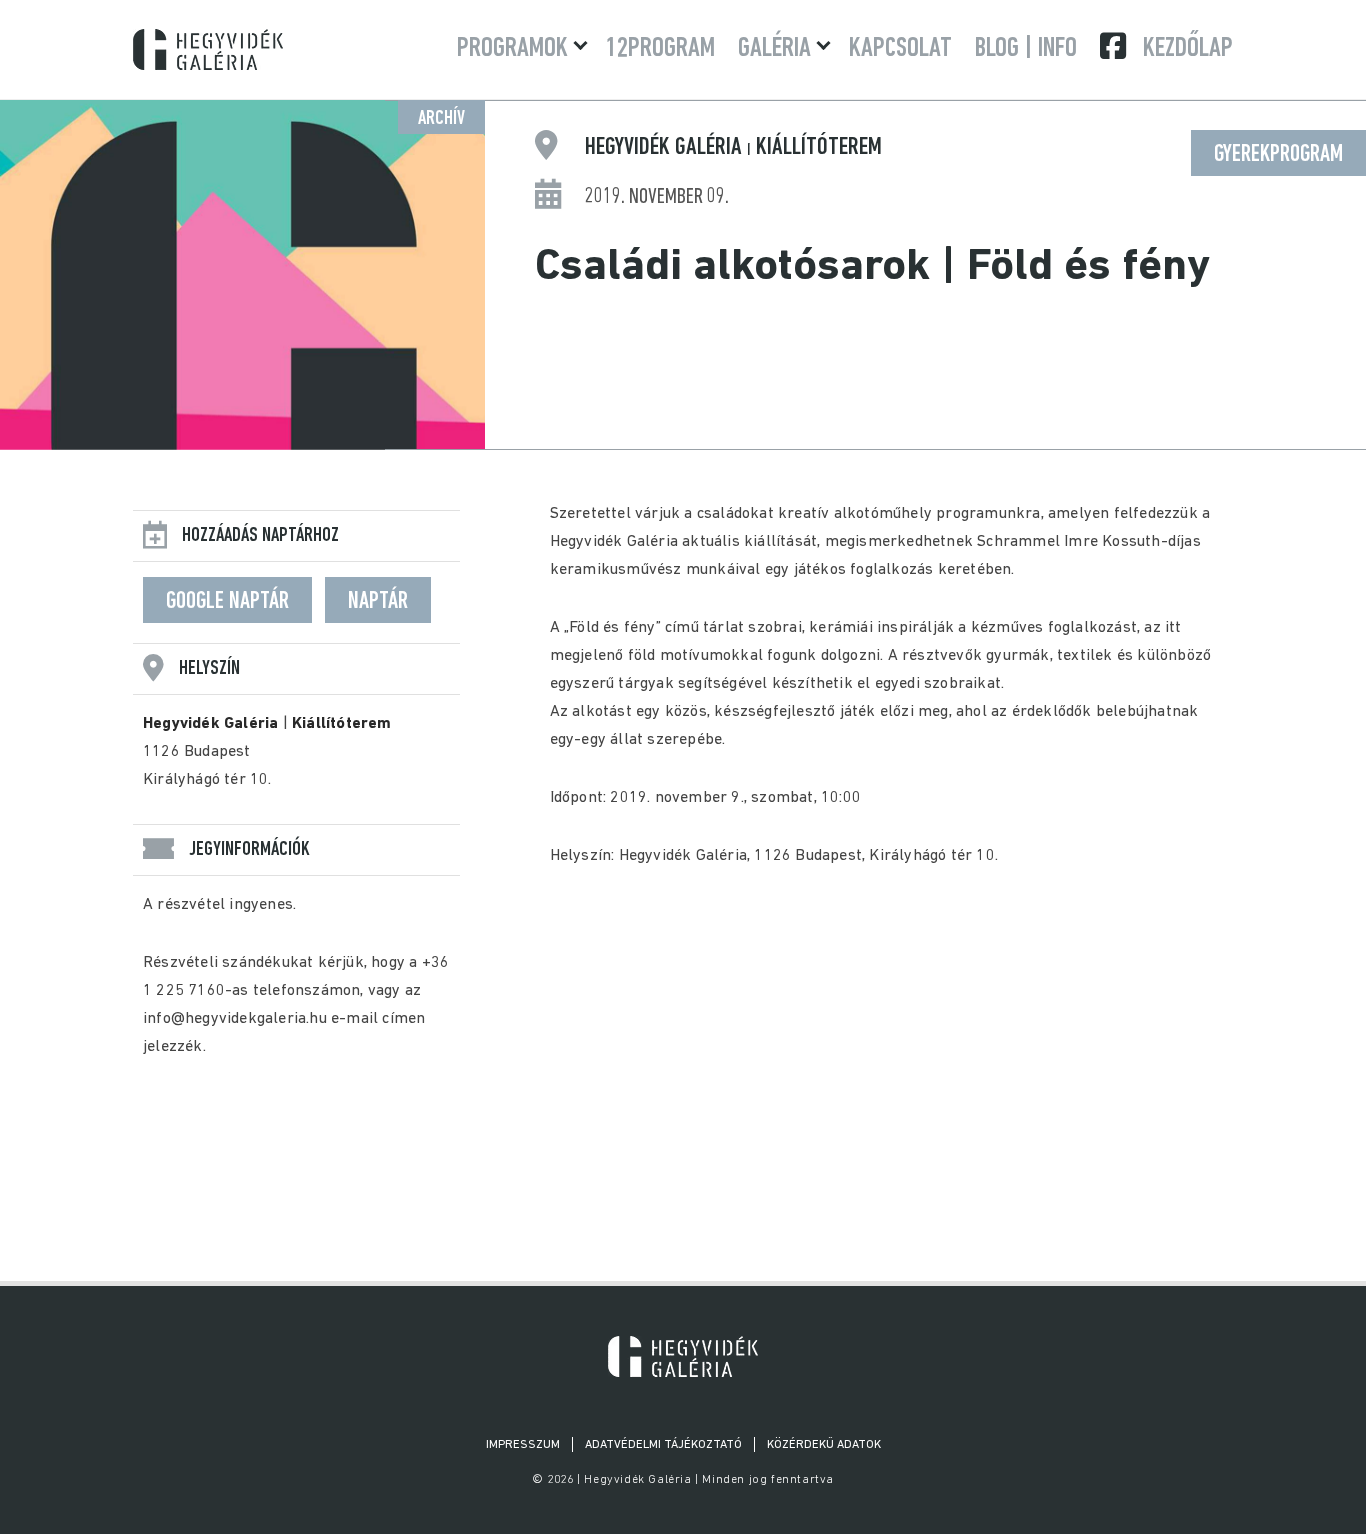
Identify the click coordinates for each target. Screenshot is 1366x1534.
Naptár (378, 602)
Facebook (1115, 46)
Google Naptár (227, 602)
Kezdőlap (1188, 49)
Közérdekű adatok (824, 1445)
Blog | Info (1026, 49)
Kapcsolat (900, 49)
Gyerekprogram (1278, 155)
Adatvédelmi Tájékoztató (663, 1445)
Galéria (774, 49)
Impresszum (523, 1445)
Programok (512, 49)
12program (660, 49)
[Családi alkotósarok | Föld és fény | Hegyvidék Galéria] (683, 1356)
